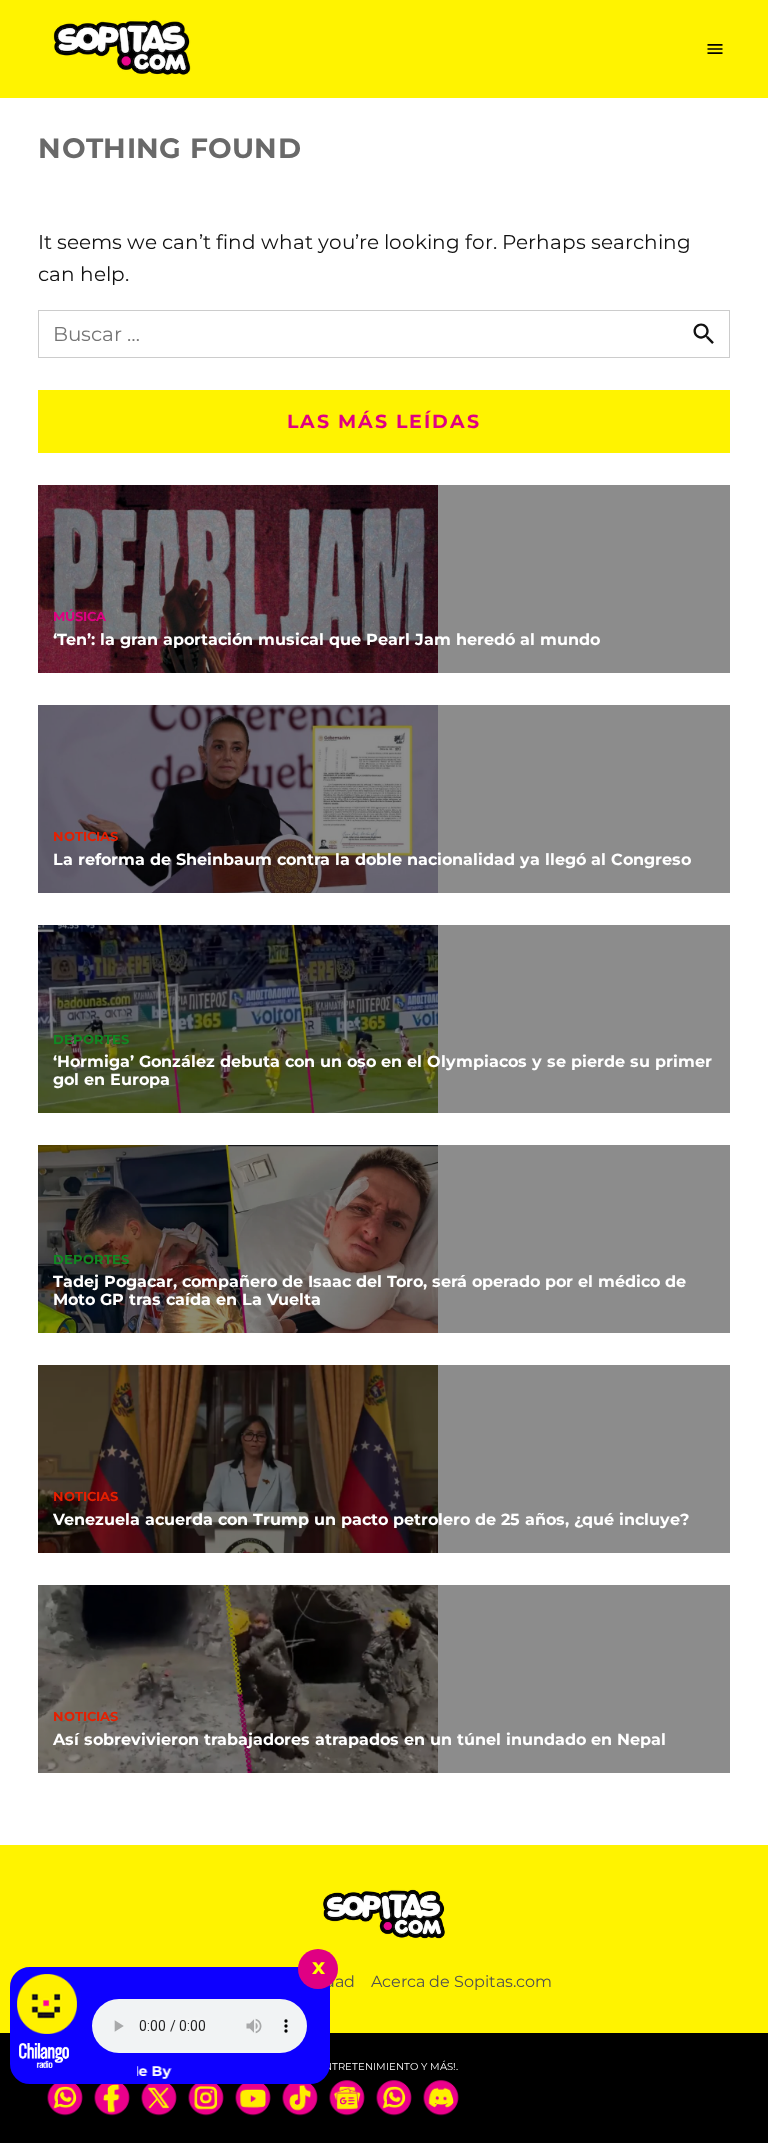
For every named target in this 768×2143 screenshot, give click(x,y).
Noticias (85, 837)
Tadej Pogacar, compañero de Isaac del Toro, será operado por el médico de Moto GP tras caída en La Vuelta (369, 1290)
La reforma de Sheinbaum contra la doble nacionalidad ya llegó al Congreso (372, 859)
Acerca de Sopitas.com (461, 1981)
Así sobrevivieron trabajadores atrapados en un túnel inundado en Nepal (359, 1739)
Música (79, 617)
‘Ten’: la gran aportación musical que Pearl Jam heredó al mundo (326, 639)
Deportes (91, 1040)
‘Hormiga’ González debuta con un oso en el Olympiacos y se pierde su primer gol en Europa (382, 1070)
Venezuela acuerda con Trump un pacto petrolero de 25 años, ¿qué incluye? (371, 1519)
